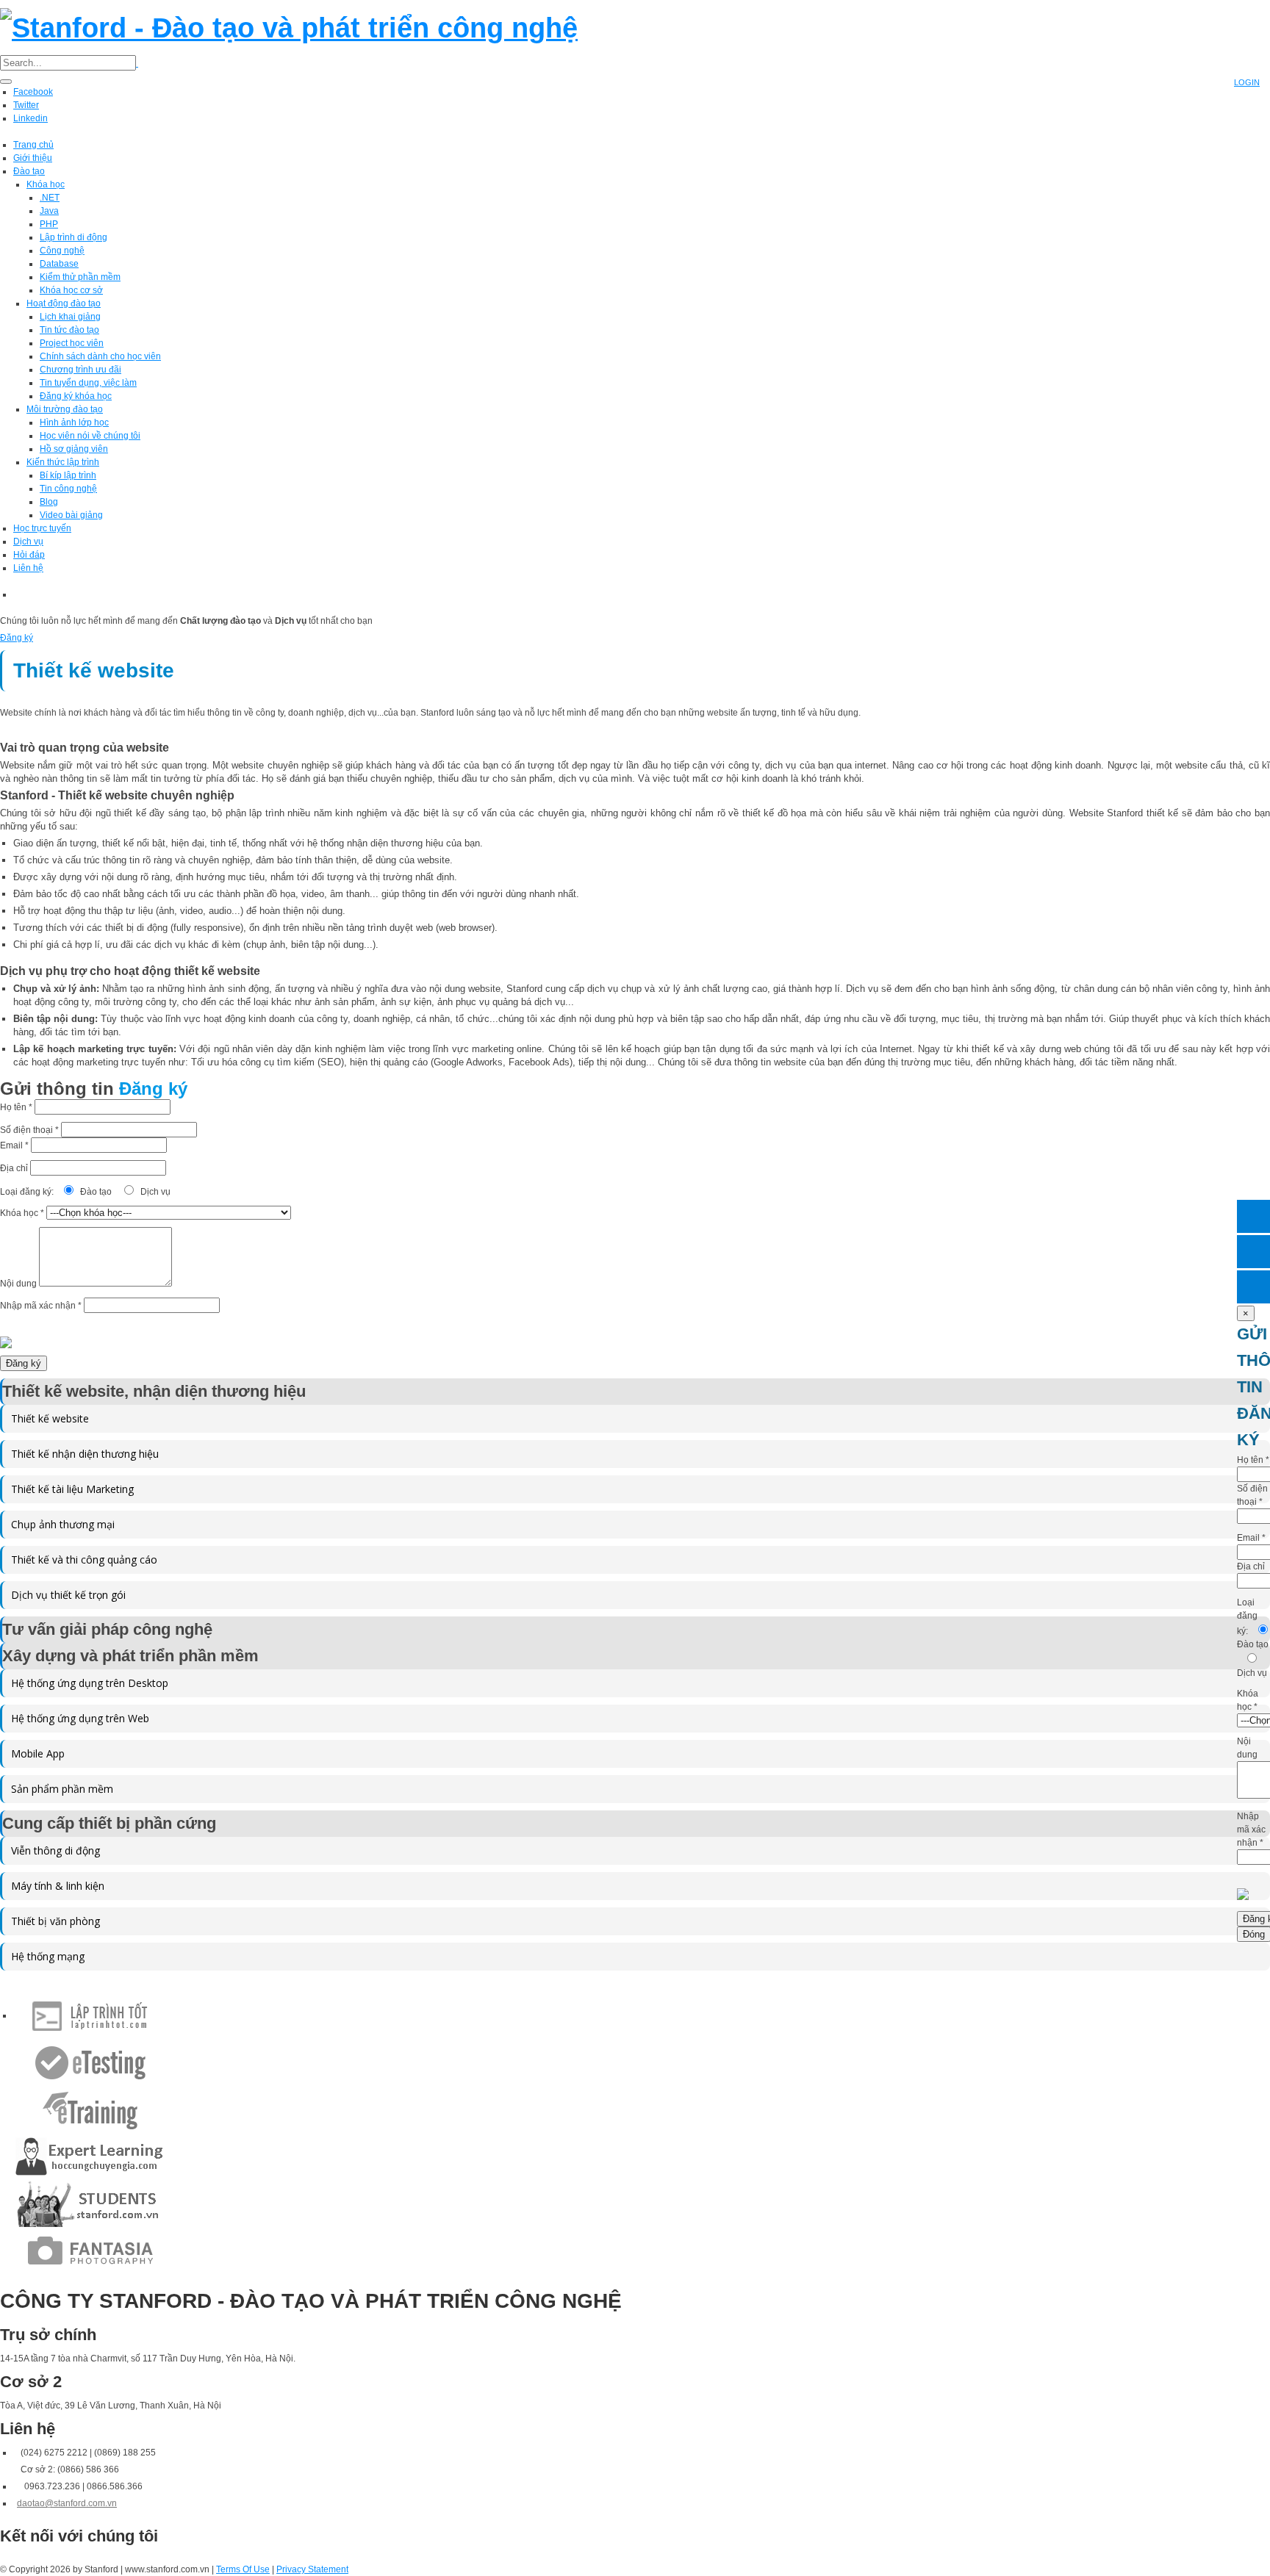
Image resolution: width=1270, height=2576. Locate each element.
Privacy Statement (312, 2569)
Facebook (33, 92)
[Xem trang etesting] (90, 2062)
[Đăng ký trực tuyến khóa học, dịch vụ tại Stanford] (1253, 1287)
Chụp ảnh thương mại (63, 1524)
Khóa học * (23, 1213)
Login (1247, 82)
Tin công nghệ (68, 489)
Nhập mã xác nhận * (42, 1306)
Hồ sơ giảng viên (74, 449)
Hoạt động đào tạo (64, 303)
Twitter (26, 105)
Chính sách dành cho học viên (100, 356)
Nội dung (19, 1284)
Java (49, 211)
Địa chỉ (15, 1168)
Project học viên (72, 343)
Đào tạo (29, 171)
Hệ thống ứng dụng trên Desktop (90, 1683)
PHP (49, 224)
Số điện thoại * (31, 1130)
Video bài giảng (71, 515)
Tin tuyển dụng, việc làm (88, 383)
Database (59, 264)
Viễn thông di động (55, 1850)
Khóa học (46, 184)
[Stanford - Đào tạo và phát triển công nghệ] (289, 26)
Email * (15, 1145)
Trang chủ (33, 145)
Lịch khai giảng (70, 317)
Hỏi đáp (29, 555)
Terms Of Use (243, 2569)
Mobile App (38, 1753)
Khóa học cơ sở (71, 290)
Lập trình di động (73, 237)
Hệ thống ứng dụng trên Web (80, 1718)
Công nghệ (62, 251)
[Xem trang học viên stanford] (90, 2203)
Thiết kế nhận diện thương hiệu (85, 1454)
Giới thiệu (33, 158)
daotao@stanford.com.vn (67, 2503)
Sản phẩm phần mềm (62, 1789)
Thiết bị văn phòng (55, 1921)
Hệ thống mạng (48, 1956)
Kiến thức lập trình (63, 462)
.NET (50, 198)
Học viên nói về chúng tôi (90, 436)
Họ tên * (17, 1107)
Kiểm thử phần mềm (80, 277)
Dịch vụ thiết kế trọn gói (68, 1595)
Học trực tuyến (42, 528)
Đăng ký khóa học (76, 396)
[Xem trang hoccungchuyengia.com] (90, 2156)
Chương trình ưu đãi (80, 370)
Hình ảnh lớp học (74, 422)
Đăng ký (17, 638)
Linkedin (31, 118)
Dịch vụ (28, 542)
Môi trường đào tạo (65, 409)
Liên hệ (28, 568)
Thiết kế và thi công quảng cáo (84, 1559)
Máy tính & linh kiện (58, 1886)
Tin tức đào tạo (69, 330)
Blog (49, 502)
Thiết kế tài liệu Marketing (72, 1489)
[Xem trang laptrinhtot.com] (90, 2015)
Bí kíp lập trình (68, 475)
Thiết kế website (50, 1418)
